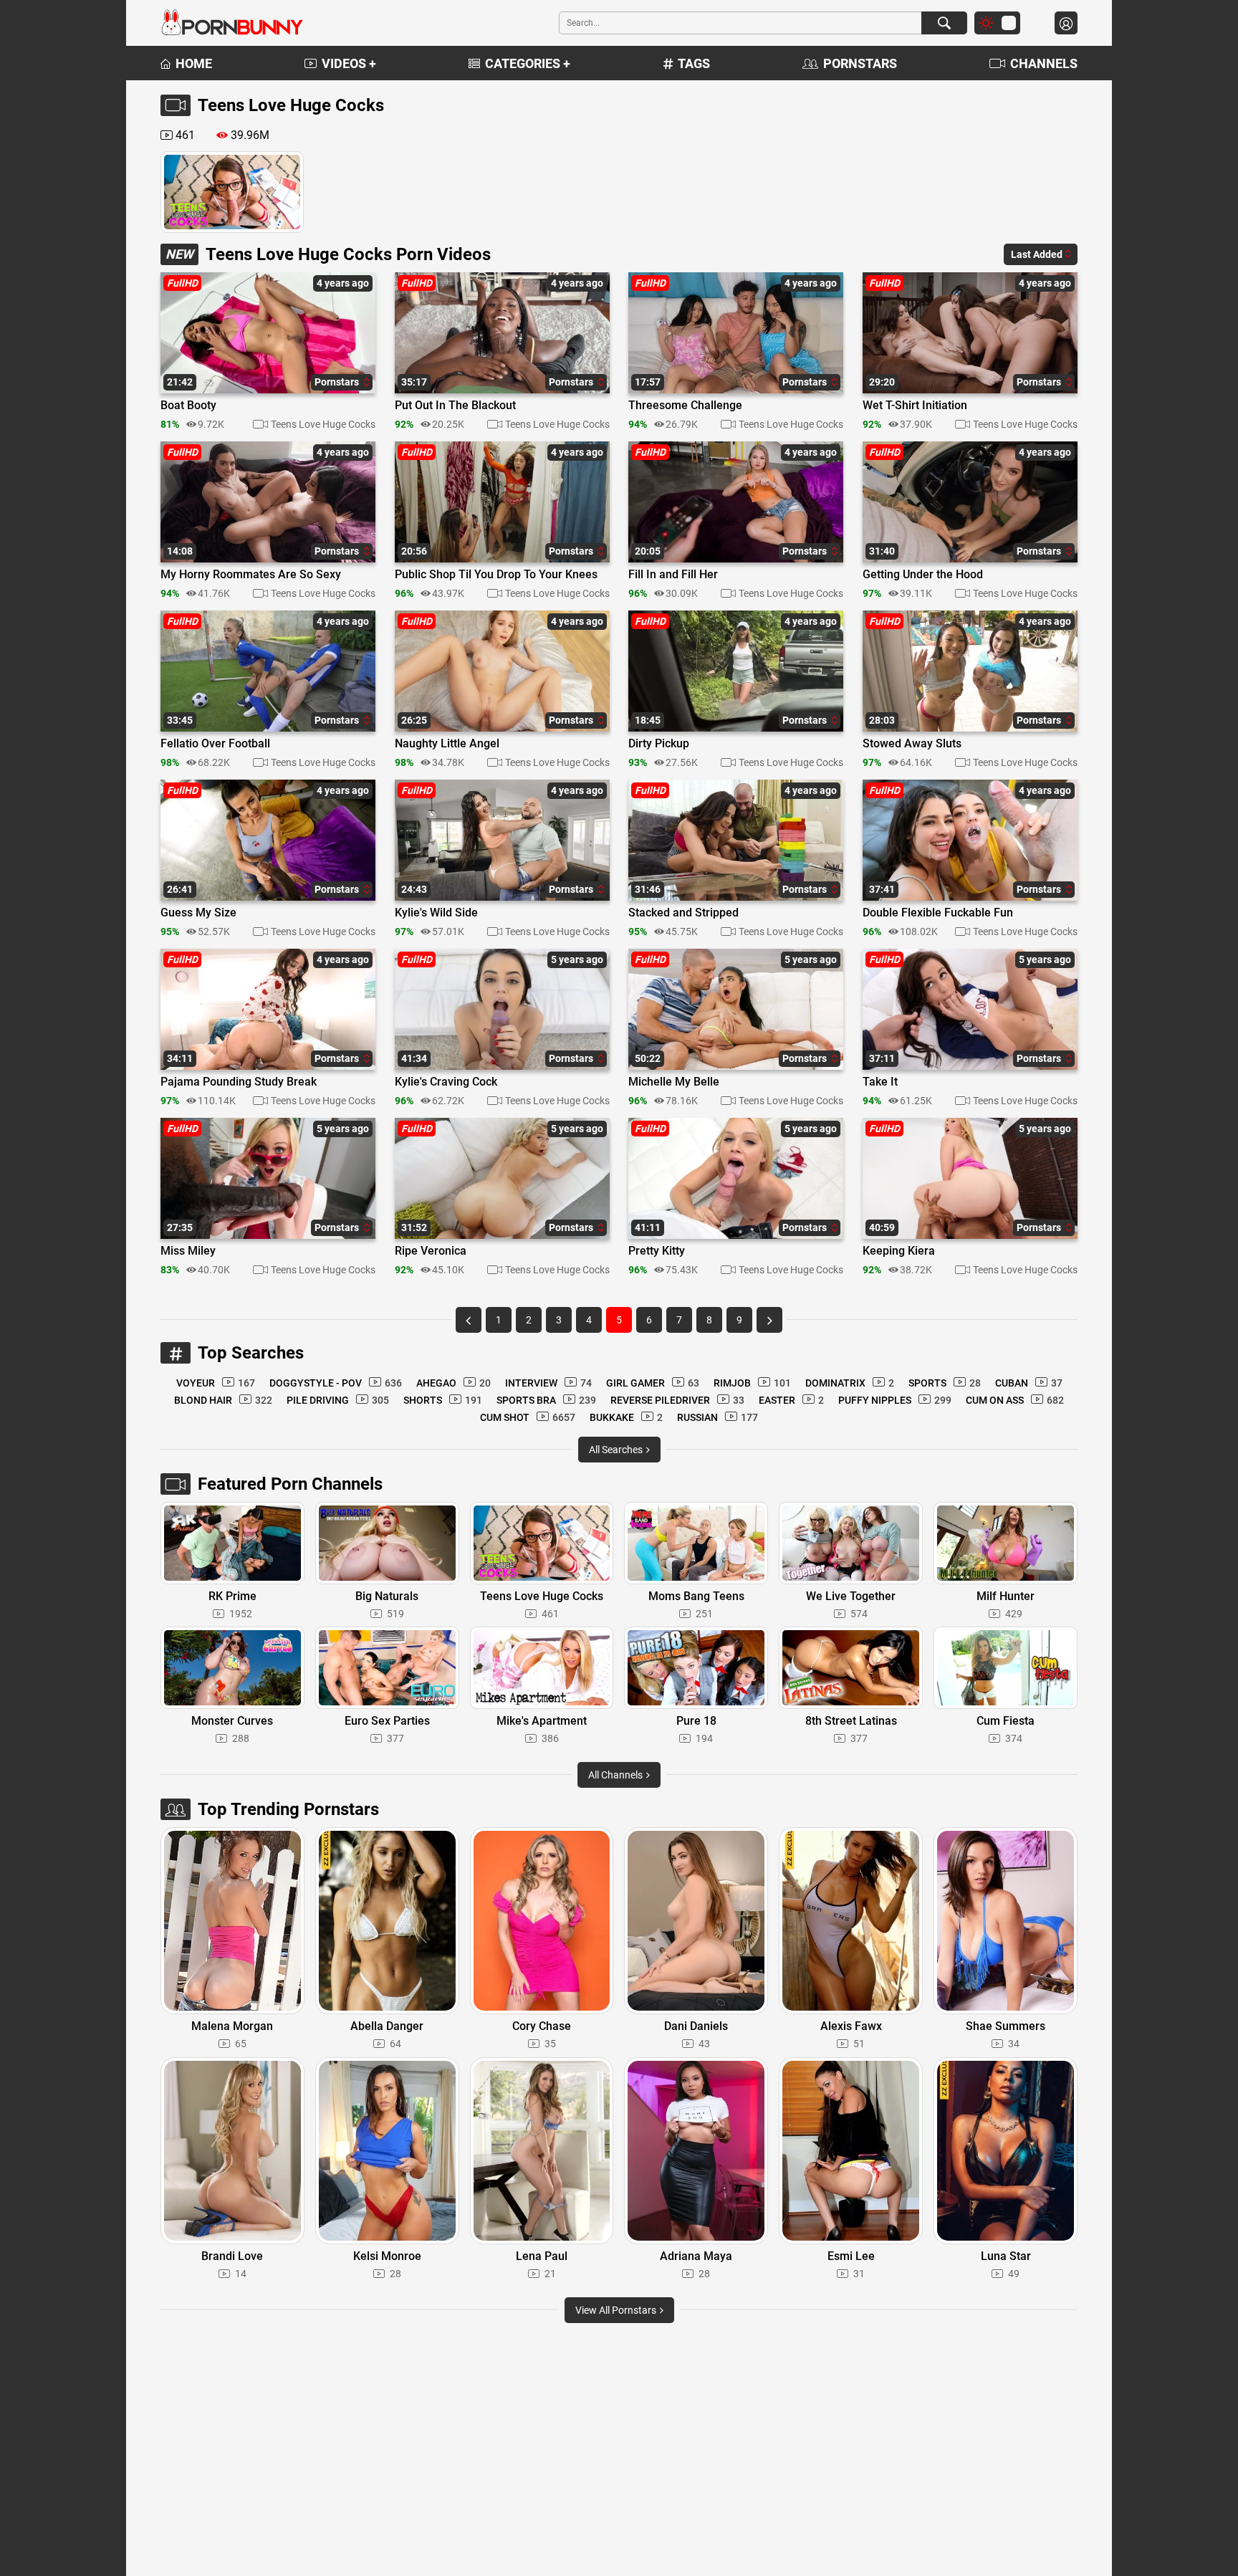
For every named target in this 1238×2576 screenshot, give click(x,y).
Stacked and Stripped (683, 913)
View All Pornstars (617, 2310)
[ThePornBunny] (232, 23)
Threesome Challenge (685, 406)
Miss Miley (188, 1251)
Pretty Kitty (657, 1251)
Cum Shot (528, 1417)
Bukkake (626, 1417)
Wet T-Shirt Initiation (915, 406)
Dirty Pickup (659, 744)
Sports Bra (546, 1400)
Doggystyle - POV (336, 1383)
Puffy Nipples (895, 1400)
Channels (1044, 63)
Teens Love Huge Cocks (323, 424)
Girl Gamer (653, 1383)
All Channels (616, 1775)
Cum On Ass (1015, 1400)
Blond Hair (223, 1400)
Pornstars (860, 63)
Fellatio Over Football (215, 744)
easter (791, 1400)
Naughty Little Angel (447, 744)
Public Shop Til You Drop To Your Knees (496, 575)
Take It (880, 1082)
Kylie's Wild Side (436, 913)
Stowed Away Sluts (912, 744)
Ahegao (454, 1383)
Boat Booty (188, 406)
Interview (548, 1383)
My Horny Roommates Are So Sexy (251, 575)
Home (194, 63)
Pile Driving (338, 1400)
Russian (718, 1417)
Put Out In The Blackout (455, 406)
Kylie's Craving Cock (446, 1082)
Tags (694, 63)
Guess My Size (198, 913)
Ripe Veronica (431, 1251)
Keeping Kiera (899, 1251)
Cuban (1029, 1383)
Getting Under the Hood (923, 575)
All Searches (617, 1450)
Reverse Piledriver (677, 1400)
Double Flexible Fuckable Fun (938, 913)
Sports (945, 1383)
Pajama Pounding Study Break (239, 1082)
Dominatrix (850, 1383)
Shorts (443, 1400)
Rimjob (752, 1383)
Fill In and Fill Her (673, 575)
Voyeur (216, 1383)
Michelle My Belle (674, 1082)
